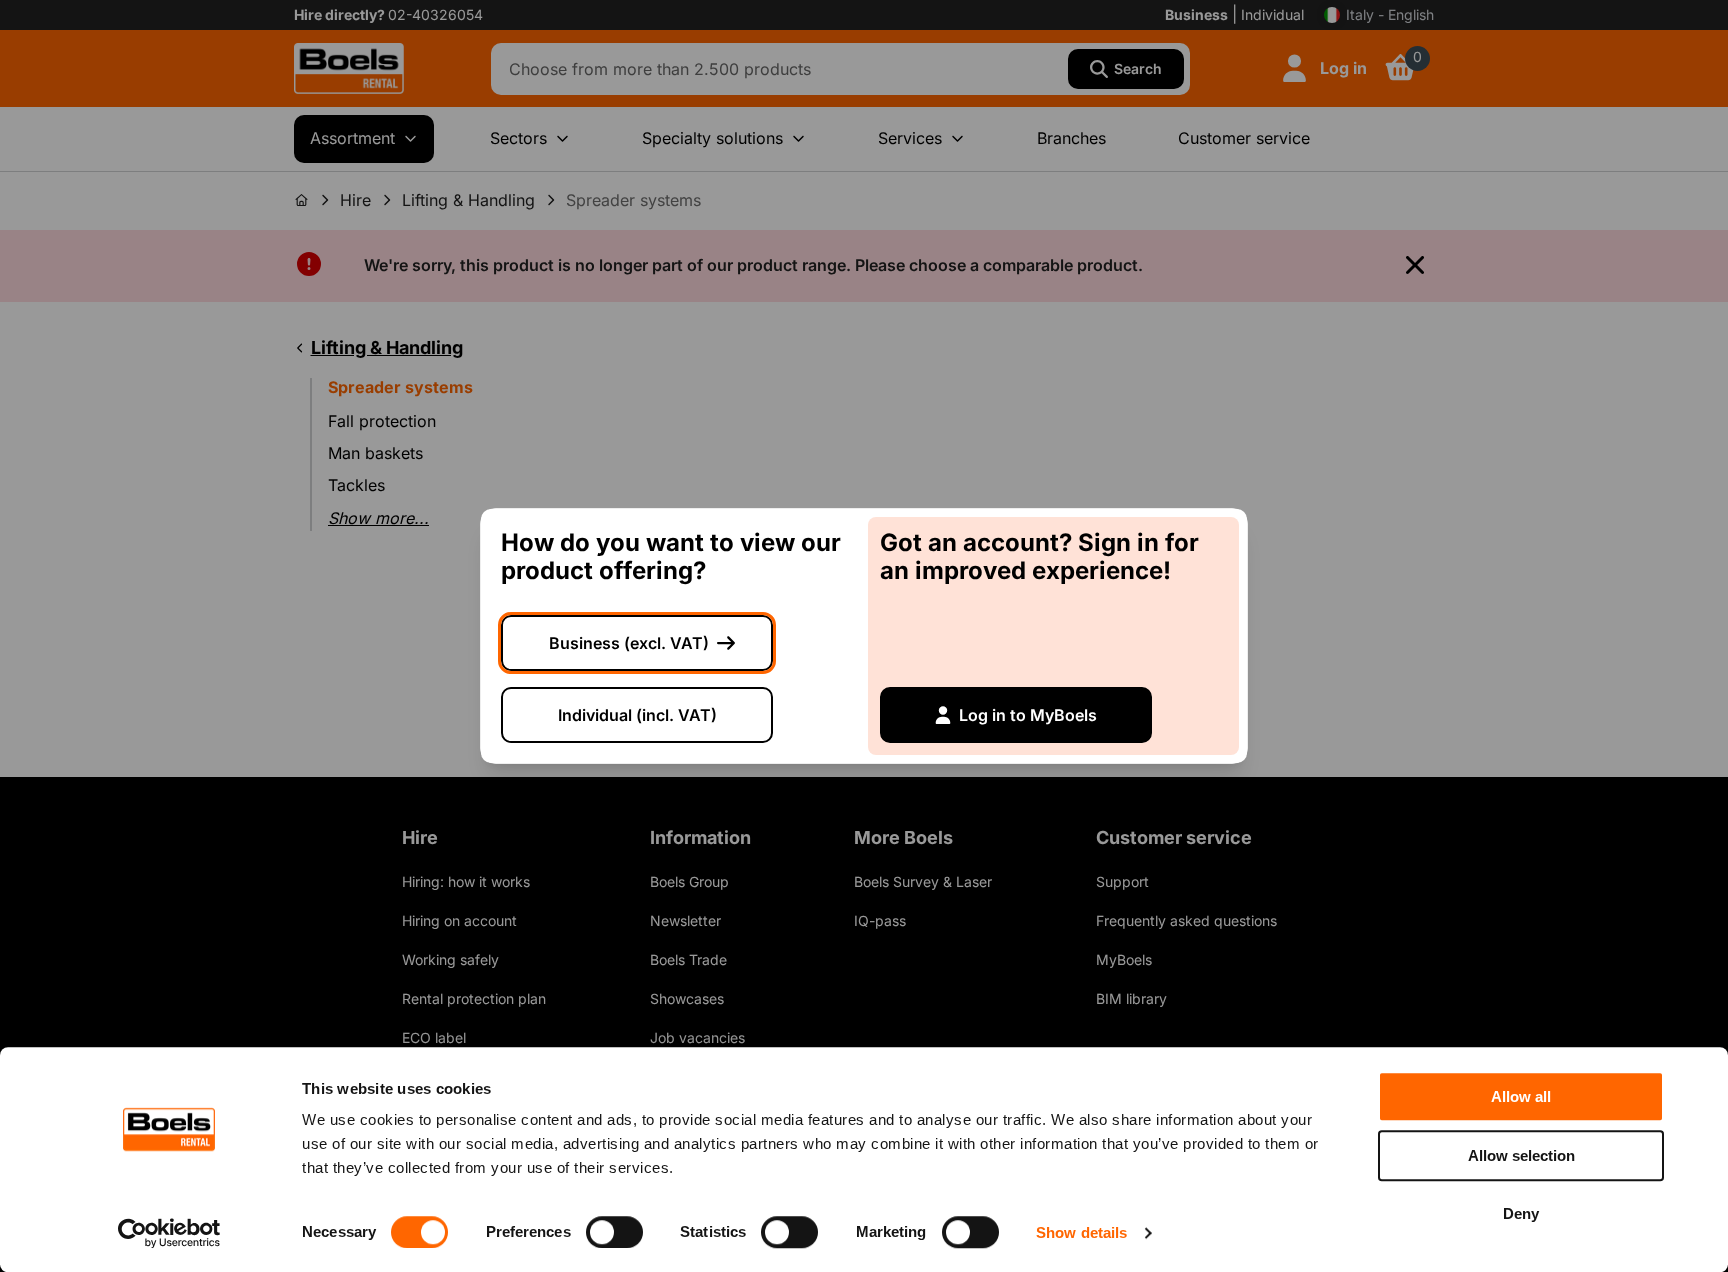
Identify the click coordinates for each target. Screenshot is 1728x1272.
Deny (1521, 1213)
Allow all (1521, 1096)
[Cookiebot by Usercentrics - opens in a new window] (169, 1233)
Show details (1081, 1232)
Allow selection (1521, 1155)
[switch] (614, 1232)
